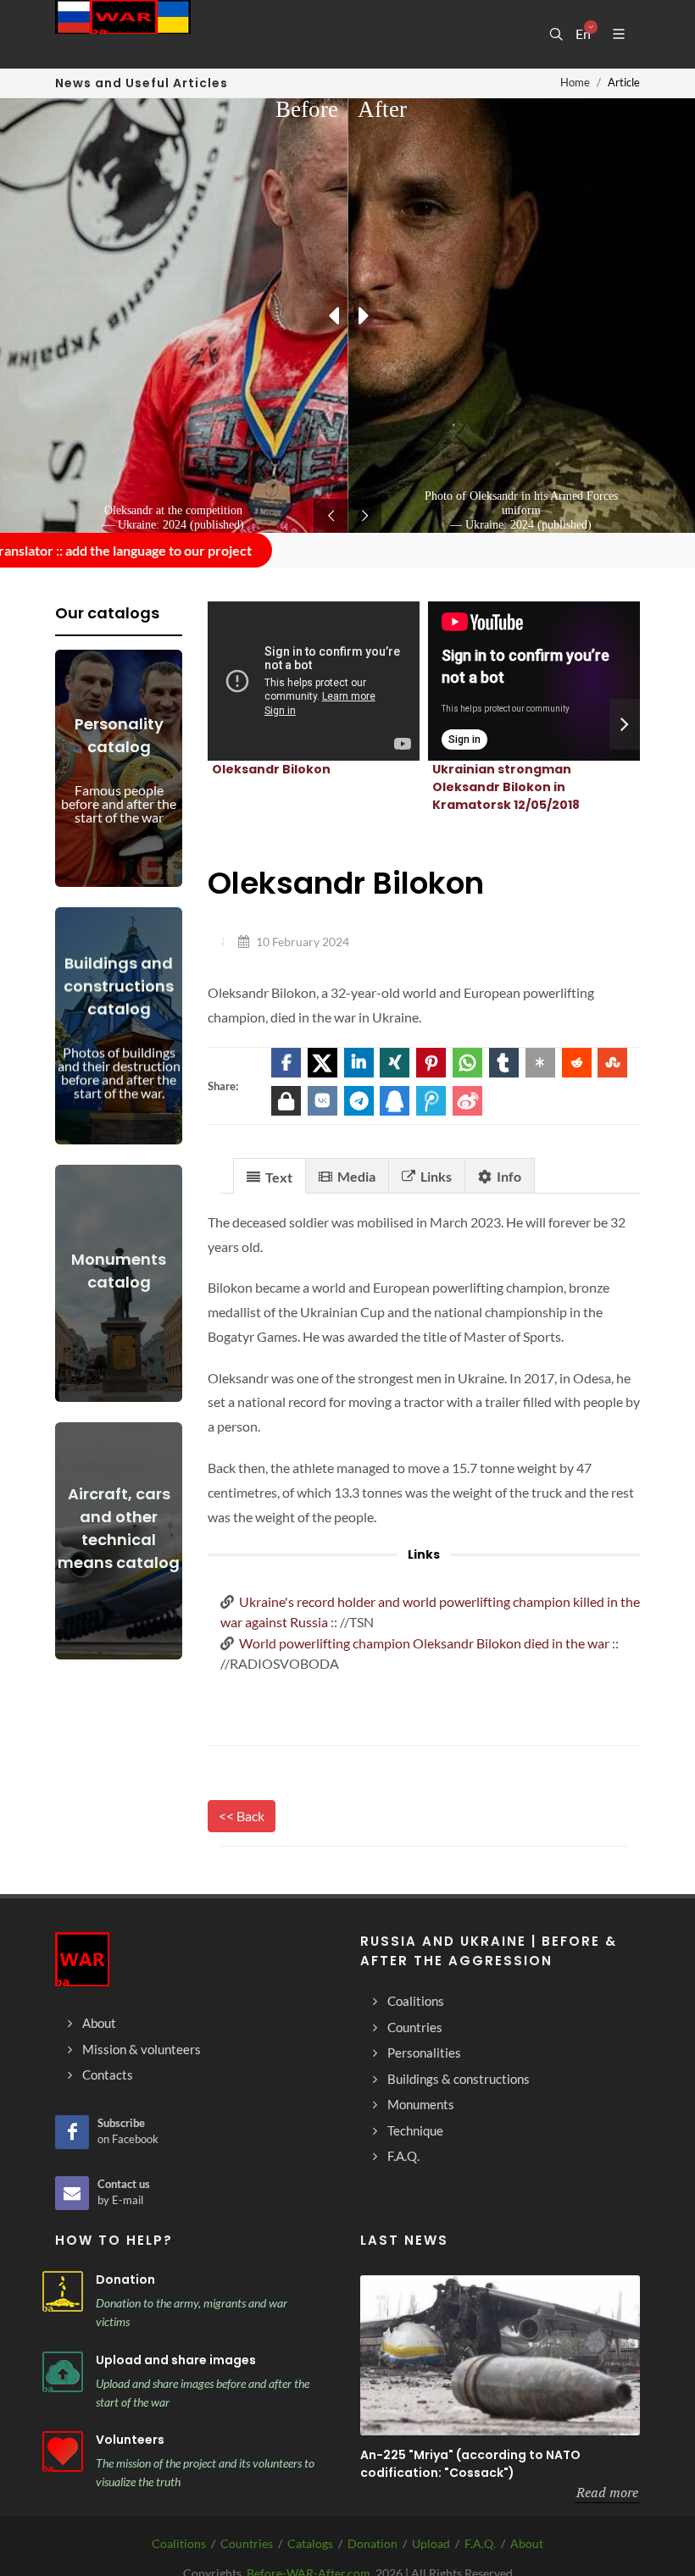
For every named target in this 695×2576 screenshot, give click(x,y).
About (527, 2543)
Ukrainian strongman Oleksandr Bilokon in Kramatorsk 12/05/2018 (506, 787)
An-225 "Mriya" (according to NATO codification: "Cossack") (470, 2464)
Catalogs (310, 2543)
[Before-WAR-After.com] (123, 34)
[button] (286, 1063)
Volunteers (130, 2440)
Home (575, 82)
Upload (431, 2543)
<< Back (242, 1816)
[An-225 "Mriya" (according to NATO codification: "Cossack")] (500, 2355)
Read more (607, 2492)
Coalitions (179, 2543)
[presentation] (625, 724)
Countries (247, 2543)
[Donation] (63, 2291)
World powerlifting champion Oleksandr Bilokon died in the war (424, 1643)
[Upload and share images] (63, 2372)
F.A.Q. (480, 2543)
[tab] (270, 1175)
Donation (125, 2280)
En (583, 34)
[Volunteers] (63, 2451)
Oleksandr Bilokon (271, 769)
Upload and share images (176, 2360)
